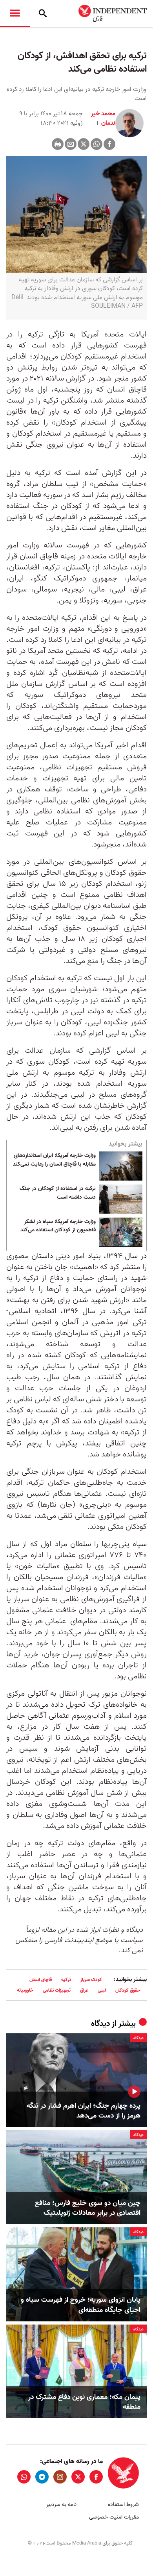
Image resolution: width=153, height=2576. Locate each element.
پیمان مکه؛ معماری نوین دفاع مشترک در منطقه (84, 2402)
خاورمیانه (25, 1990)
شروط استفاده (123, 2505)
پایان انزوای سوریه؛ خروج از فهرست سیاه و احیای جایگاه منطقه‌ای (81, 2305)
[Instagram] (60, 2477)
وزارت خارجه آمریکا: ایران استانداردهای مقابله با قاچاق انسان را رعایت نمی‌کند (54, 1160)
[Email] (71, 144)
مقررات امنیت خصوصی (114, 2517)
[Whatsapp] (97, 144)
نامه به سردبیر (61, 2505)
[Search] (43, 13)
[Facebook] (109, 144)
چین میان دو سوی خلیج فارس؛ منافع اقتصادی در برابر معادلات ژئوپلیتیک (88, 2208)
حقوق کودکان (128, 1990)
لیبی (102, 1990)
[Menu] (15, 13)
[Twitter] (84, 144)
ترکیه (66, 1980)
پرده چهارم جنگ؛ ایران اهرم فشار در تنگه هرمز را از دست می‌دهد (84, 2111)
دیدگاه (100, 2024)
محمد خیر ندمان (103, 118)
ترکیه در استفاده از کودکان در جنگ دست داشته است (58, 1193)
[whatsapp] (24, 2477)
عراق (84, 1990)
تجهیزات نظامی (57, 1990)
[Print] (58, 144)
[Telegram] (42, 2477)
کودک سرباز (91, 1980)
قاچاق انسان (41, 1980)
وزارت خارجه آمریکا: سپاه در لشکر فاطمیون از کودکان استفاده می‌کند (58, 1226)
